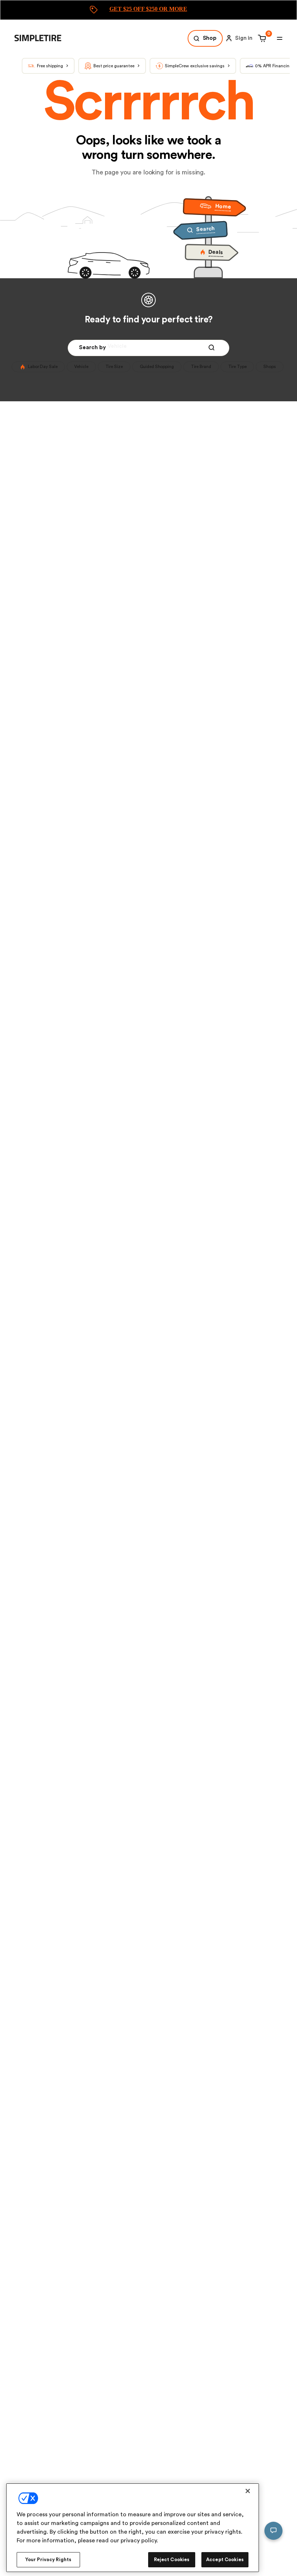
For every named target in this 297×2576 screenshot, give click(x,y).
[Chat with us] (273, 2531)
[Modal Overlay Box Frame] (148, 10)
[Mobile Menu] (280, 38)
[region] (133, 2528)
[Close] (248, 2491)
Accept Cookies (225, 2560)
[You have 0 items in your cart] (261, 38)
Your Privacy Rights (48, 2560)
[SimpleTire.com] (43, 38)
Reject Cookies (172, 2560)
